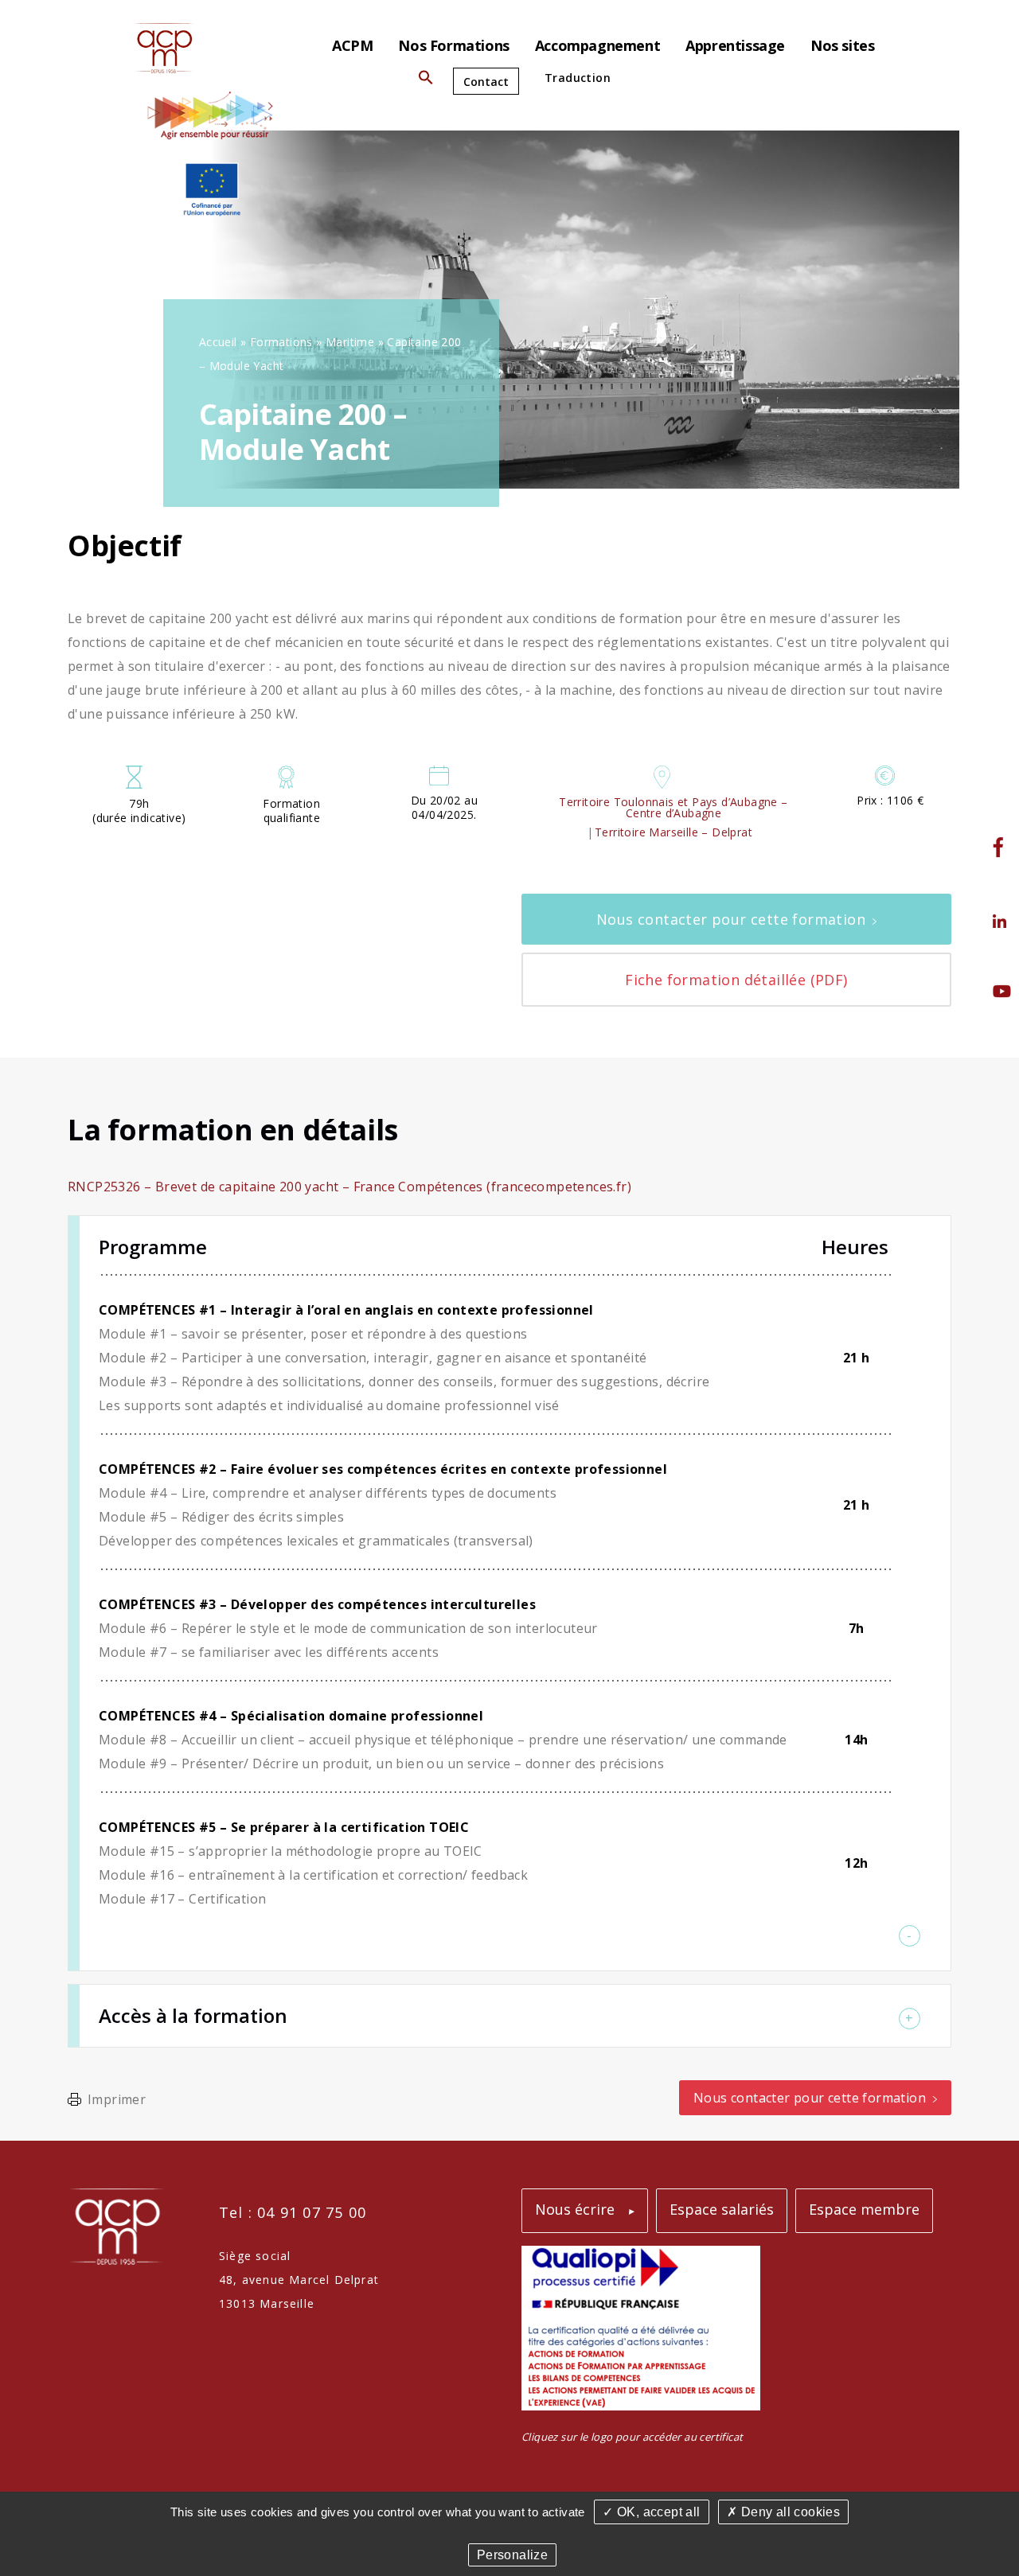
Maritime (350, 342)
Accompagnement (597, 45)
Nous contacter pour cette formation (731, 919)
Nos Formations (453, 45)
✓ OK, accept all (651, 2512)
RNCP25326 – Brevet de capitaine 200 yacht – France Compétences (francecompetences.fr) (349, 1187)
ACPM (352, 45)
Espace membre (864, 2209)
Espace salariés (722, 2209)
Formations (281, 342)
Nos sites (842, 45)
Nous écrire (575, 2209)
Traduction (578, 78)
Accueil (218, 342)
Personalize (512, 2555)
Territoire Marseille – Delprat (673, 832)
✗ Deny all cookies (783, 2512)
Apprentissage (735, 45)
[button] (426, 81)
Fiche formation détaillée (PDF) (736, 980)
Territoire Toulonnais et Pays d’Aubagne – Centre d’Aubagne (673, 808)
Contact (486, 82)
